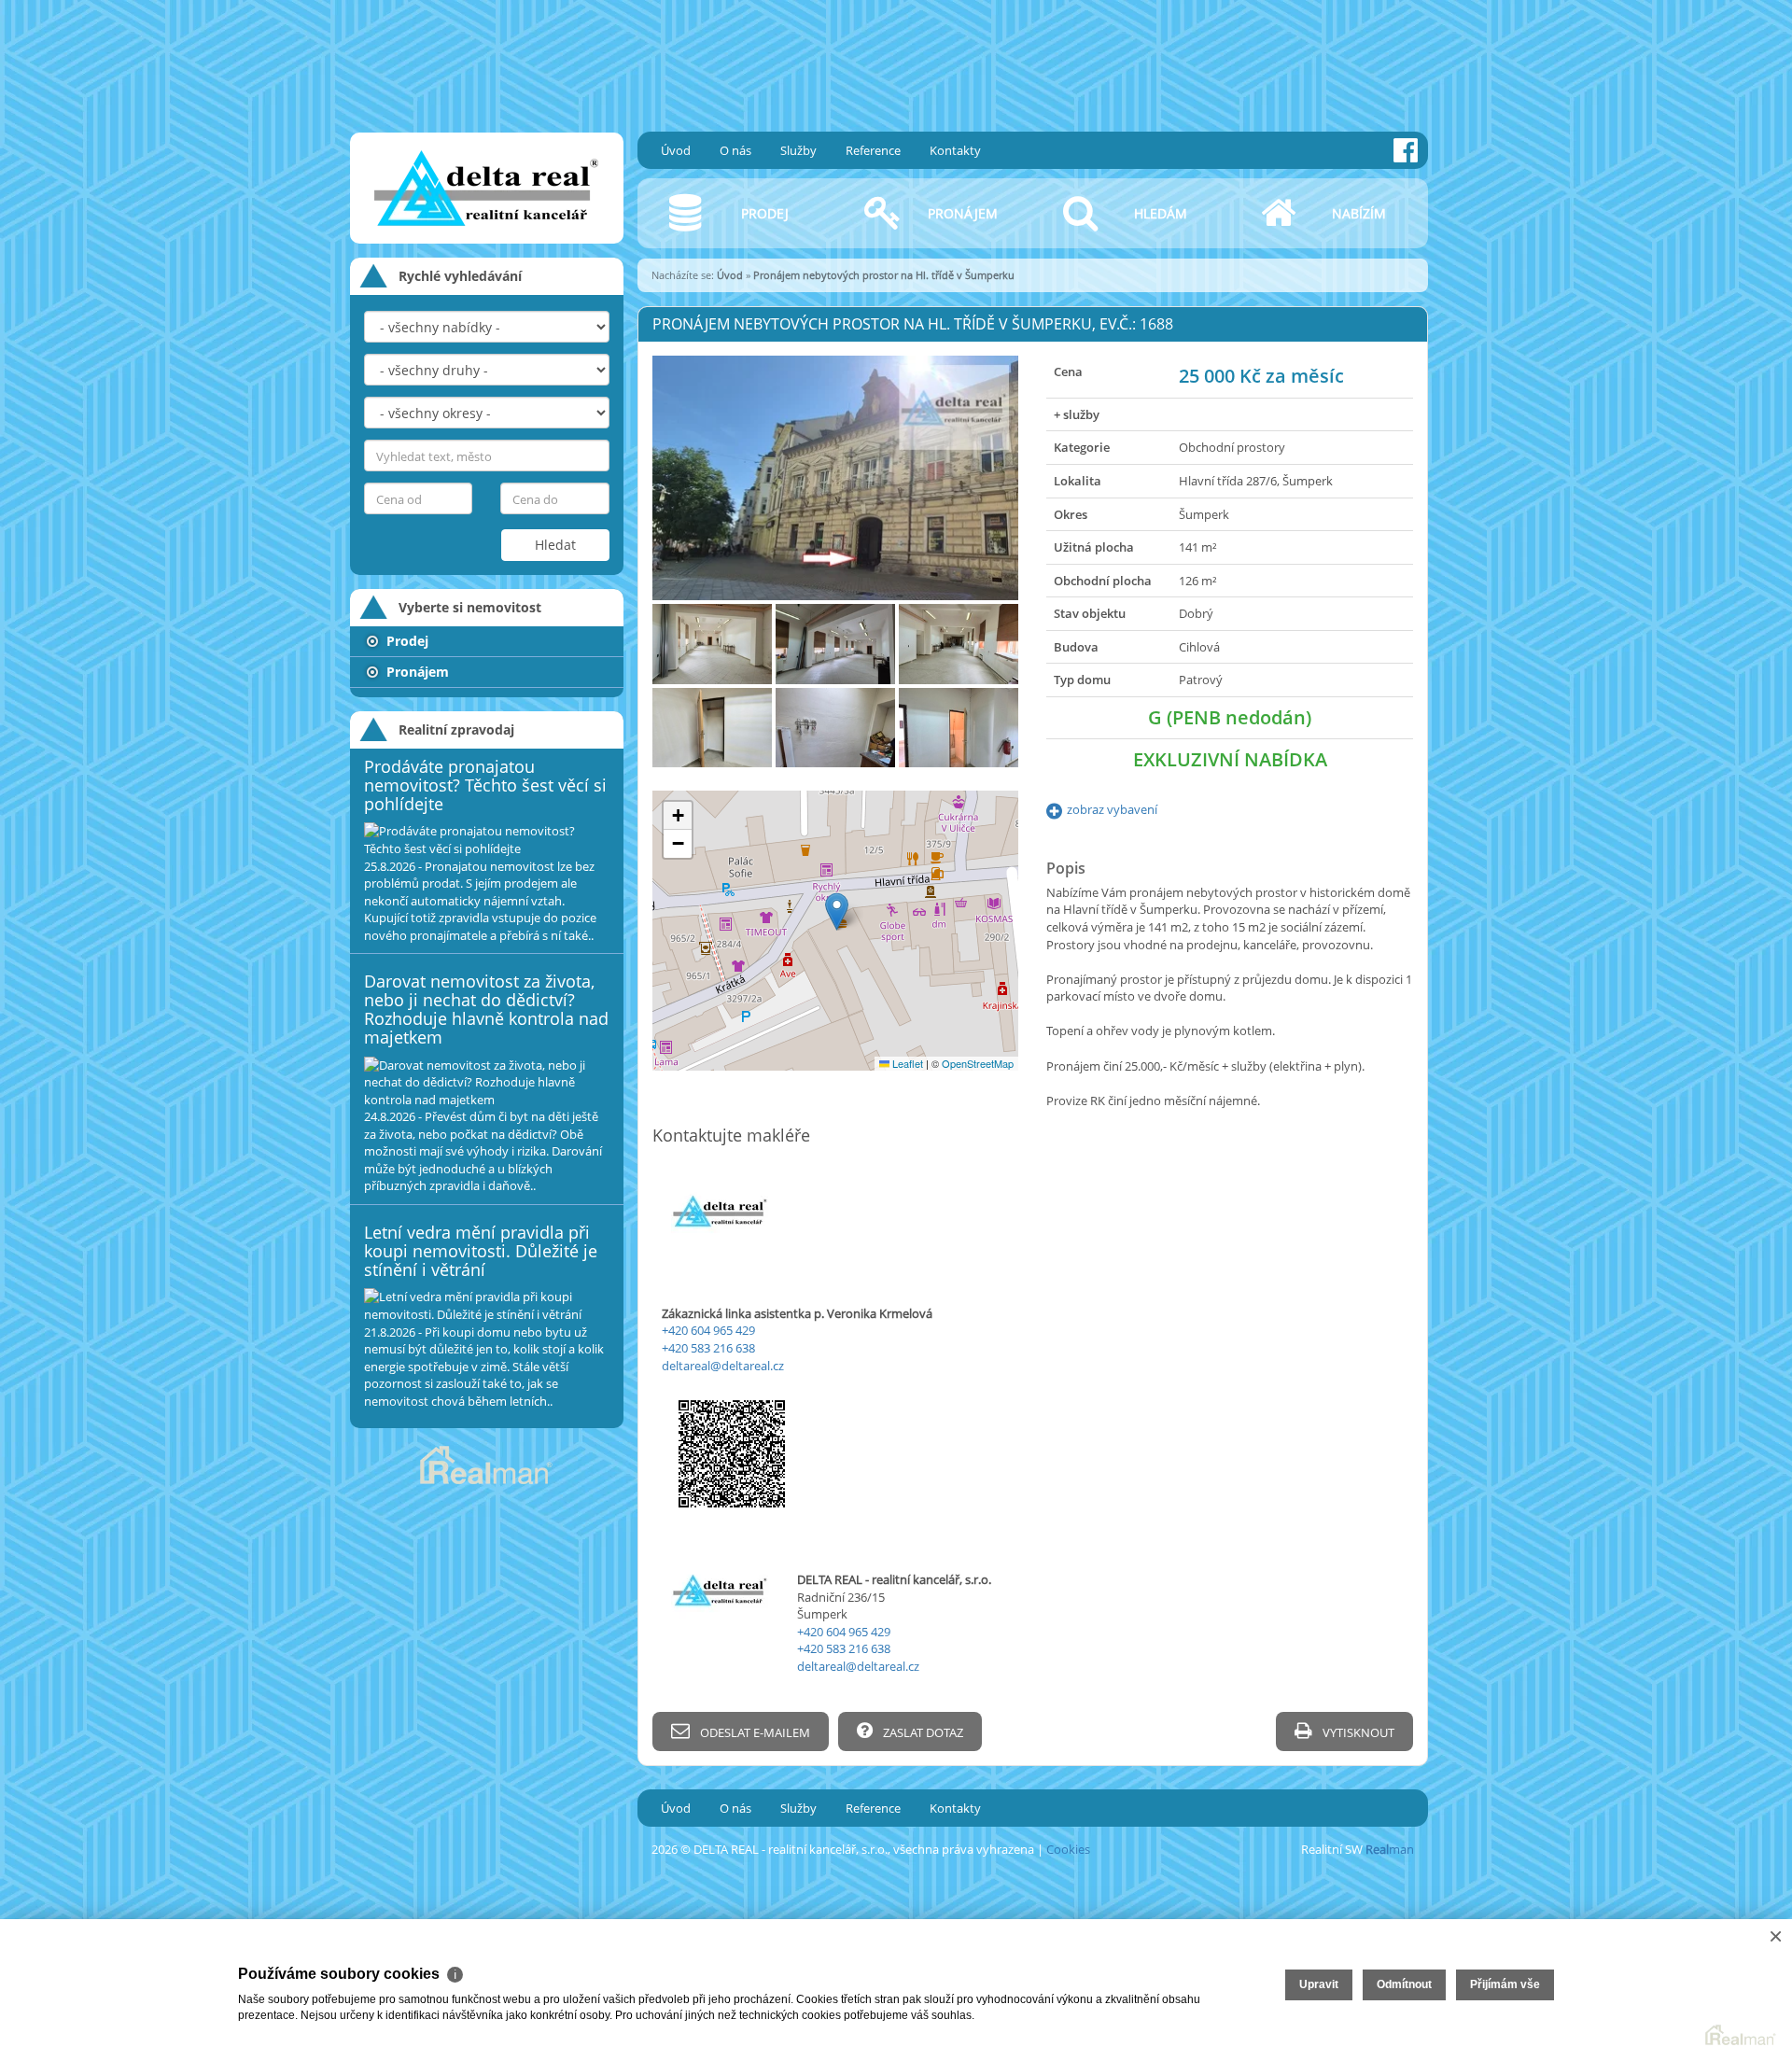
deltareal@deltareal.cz (723, 1366)
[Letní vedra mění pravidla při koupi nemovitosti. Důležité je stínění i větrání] (487, 1305)
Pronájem (416, 672)
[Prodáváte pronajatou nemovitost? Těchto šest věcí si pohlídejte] (487, 840)
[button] (837, 911)
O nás (735, 150)
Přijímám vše (1505, 1984)
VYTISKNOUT (1357, 1732)
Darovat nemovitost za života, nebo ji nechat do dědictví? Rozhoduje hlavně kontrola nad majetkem (486, 1009)
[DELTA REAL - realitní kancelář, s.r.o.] (481, 116)
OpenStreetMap (978, 1063)
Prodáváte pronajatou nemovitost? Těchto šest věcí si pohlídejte (485, 785)
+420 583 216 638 (708, 1348)
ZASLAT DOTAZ (922, 1732)
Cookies (1068, 1849)
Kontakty (955, 150)
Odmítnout (1404, 1984)
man (1390, 1849)
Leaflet (906, 1063)
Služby (798, 150)
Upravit (1319, 1984)
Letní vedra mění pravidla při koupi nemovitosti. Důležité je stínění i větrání (481, 1251)
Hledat (555, 545)
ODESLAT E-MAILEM (754, 1732)
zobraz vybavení (1112, 809)
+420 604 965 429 (708, 1330)
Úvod (676, 150)
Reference (873, 150)
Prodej (406, 641)
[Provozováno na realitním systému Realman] (486, 1464)
